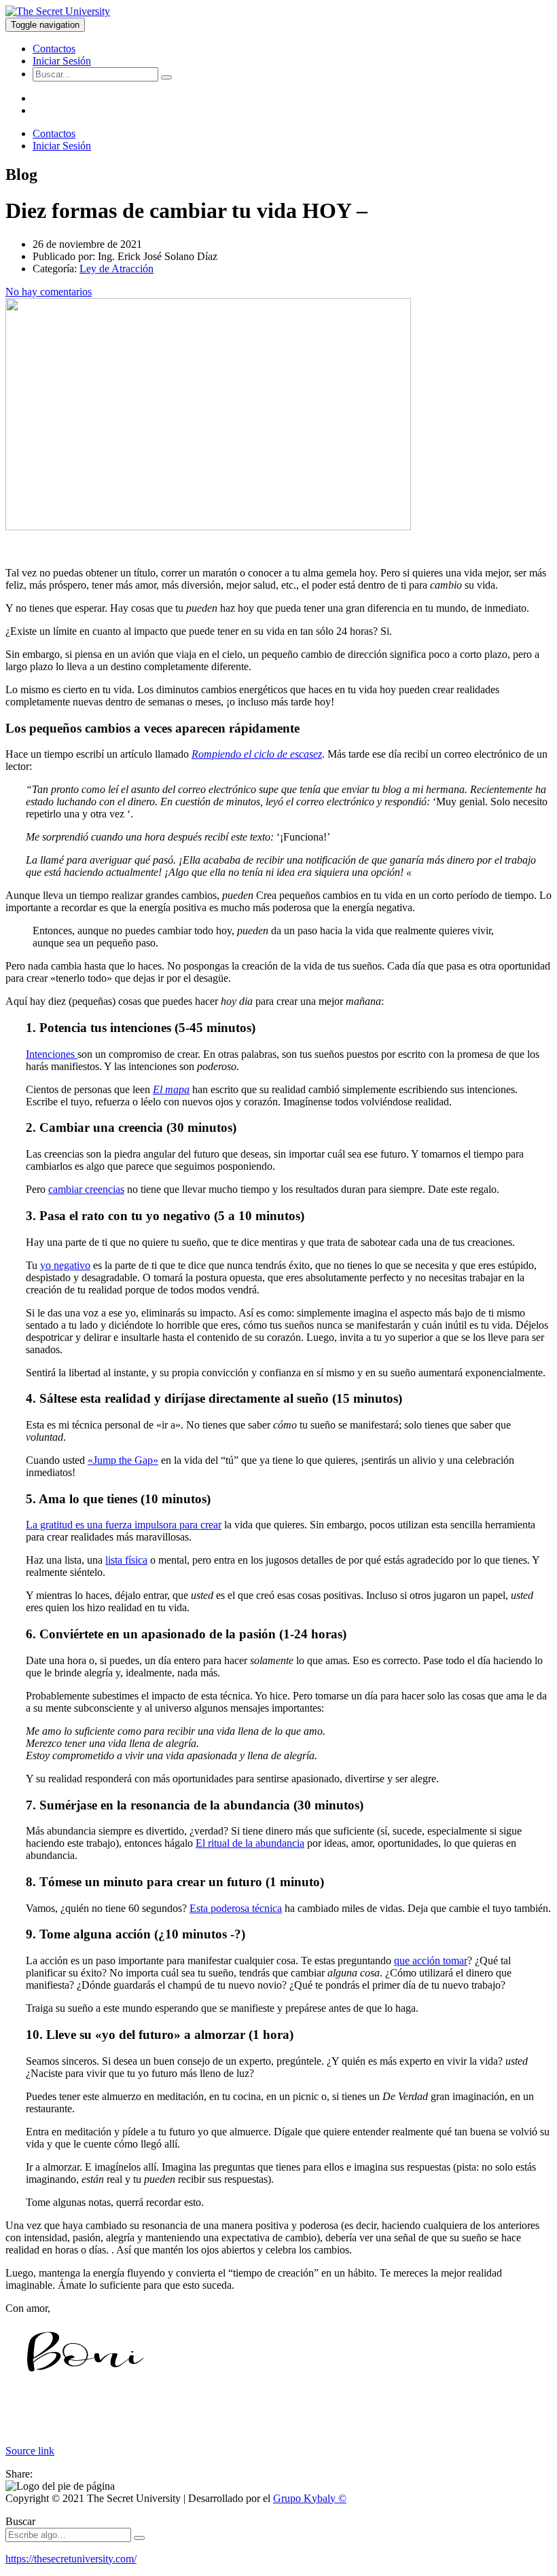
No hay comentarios (49, 292)
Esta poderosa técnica (236, 1908)
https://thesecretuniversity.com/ (71, 2559)
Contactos (54, 49)
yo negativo (65, 1265)
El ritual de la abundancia (250, 1843)
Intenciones (52, 1054)
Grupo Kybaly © (310, 2498)
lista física (126, 1560)
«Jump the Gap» (123, 1460)
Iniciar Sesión (62, 61)
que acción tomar (431, 1961)
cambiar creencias (86, 1189)
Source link (30, 2451)
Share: (19, 2474)
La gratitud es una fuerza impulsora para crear (124, 1525)
